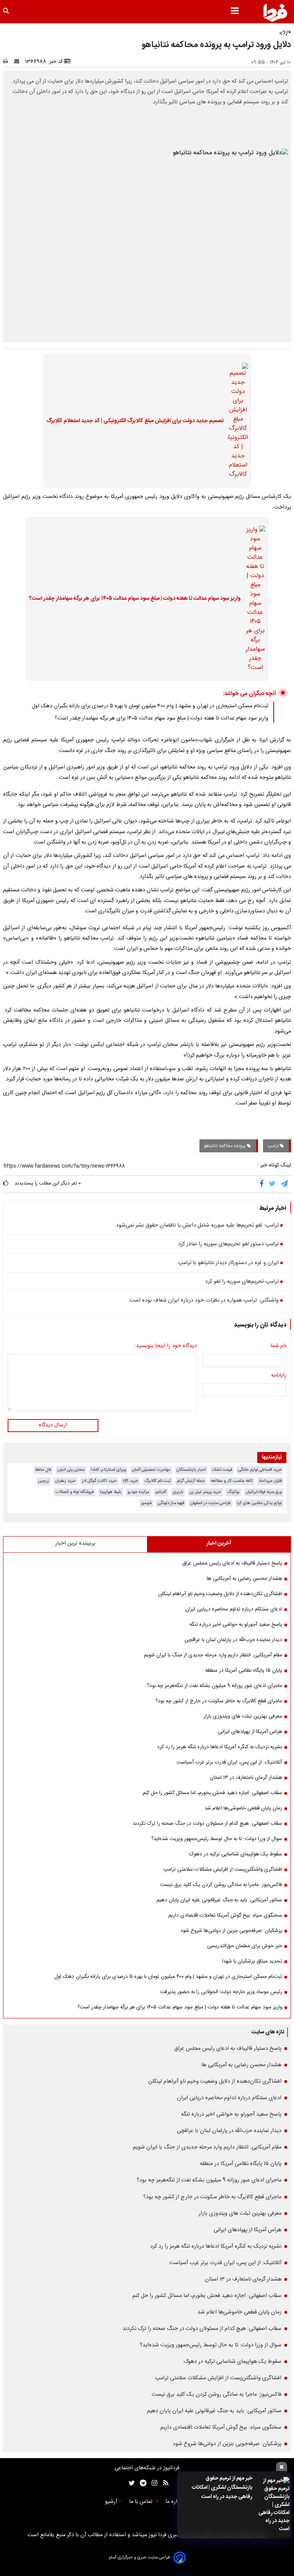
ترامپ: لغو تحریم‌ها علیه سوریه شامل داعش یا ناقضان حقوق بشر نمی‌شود (197, 1226)
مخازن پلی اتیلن (71, 1470)
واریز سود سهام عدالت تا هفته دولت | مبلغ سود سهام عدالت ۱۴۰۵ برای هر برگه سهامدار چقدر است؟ (135, 599)
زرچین (44, 1481)
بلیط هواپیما (111, 1492)
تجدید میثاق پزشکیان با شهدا (252, 1961)
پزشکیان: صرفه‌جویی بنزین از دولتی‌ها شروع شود (231, 1931)
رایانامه (279, 1376)
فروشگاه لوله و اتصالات (75, 1492)
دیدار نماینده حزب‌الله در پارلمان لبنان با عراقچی (233, 1640)
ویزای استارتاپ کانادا (108, 1470)
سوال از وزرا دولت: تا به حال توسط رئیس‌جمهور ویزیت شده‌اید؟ (217, 1839)
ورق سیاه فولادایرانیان (264, 1492)
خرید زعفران (65, 1481)
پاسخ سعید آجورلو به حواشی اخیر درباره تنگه (236, 1625)
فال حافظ (43, 1470)
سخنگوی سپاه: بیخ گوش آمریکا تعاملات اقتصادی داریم (225, 1915)
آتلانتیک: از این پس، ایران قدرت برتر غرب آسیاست (229, 1762)
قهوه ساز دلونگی (171, 1503)
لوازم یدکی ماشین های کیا (259, 1503)
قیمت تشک (222, 1470)
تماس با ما (141, 2502)
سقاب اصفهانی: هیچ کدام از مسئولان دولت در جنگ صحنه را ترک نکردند (207, 1824)
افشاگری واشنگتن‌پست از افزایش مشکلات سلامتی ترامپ (223, 1870)
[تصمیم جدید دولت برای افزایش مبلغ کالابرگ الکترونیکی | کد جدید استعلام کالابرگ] (236, 421)
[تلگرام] (285, 1184)
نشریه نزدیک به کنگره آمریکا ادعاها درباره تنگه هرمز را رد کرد (220, 1747)
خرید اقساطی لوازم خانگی (260, 1470)
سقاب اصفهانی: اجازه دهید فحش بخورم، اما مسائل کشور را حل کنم (212, 1793)
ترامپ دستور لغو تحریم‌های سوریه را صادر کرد (228, 1245)
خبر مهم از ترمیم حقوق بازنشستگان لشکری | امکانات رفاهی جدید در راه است (222, 2488)
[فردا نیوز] (275, 13)
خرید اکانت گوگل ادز (99, 1481)
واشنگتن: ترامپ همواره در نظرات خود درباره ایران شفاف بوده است (204, 1301)
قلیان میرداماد (270, 1481)
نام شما (278, 1346)
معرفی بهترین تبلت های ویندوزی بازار (243, 1716)
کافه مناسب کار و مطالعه (232, 1481)
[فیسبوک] (263, 1184)
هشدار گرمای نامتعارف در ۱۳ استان (246, 1778)
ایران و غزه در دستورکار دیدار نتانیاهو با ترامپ (228, 1263)
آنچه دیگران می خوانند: (249, 694)
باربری (178, 1492)
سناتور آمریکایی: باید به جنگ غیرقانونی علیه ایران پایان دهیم (219, 1900)
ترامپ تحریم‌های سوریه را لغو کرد (242, 1282)
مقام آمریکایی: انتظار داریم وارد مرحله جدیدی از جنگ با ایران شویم (213, 1655)
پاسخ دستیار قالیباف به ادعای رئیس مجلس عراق (232, 1563)
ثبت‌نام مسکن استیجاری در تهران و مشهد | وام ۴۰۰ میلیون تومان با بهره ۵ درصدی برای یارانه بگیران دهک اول (150, 706)
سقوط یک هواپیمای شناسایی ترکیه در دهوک (236, 1854)
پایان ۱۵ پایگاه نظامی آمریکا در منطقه (244, 1671)
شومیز (146, 1503)
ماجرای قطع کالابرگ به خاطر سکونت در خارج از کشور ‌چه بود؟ (219, 1701)
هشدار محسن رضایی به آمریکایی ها (244, 1579)
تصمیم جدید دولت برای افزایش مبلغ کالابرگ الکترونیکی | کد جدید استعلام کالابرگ (135, 421)
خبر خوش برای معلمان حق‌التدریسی (245, 1946)
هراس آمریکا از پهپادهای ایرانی (250, 1732)
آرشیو (111, 2502)
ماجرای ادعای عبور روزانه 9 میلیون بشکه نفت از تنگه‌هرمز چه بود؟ (215, 1686)
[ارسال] (18, 62)
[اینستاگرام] (153, 2483)
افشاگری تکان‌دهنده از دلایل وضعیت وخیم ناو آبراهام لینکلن (220, 1594)
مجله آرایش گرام (191, 1481)
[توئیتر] (130, 2483)
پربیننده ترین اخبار (75, 1543)
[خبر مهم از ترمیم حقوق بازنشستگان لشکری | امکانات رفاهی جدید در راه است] (273, 2505)
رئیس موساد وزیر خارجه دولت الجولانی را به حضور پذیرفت (221, 1992)
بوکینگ (234, 1492)
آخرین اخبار (219, 1543)
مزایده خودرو (138, 1492)
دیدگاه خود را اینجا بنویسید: (166, 1346)
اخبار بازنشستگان (191, 1470)
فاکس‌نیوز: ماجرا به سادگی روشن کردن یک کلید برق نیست (221, 1885)
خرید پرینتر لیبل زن (205, 1492)
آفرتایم (161, 1492)
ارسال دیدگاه (53, 1425)
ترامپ (274, 1146)
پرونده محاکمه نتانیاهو (225, 1146)
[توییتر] (273, 1184)
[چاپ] (8, 62)
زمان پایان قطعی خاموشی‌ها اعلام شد (243, 1808)
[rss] (163, 2483)
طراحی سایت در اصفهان (211, 1503)
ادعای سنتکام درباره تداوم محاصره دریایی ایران (234, 1609)
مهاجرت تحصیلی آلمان (151, 1470)
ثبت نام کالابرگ (158, 1481)
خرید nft (131, 1481)
